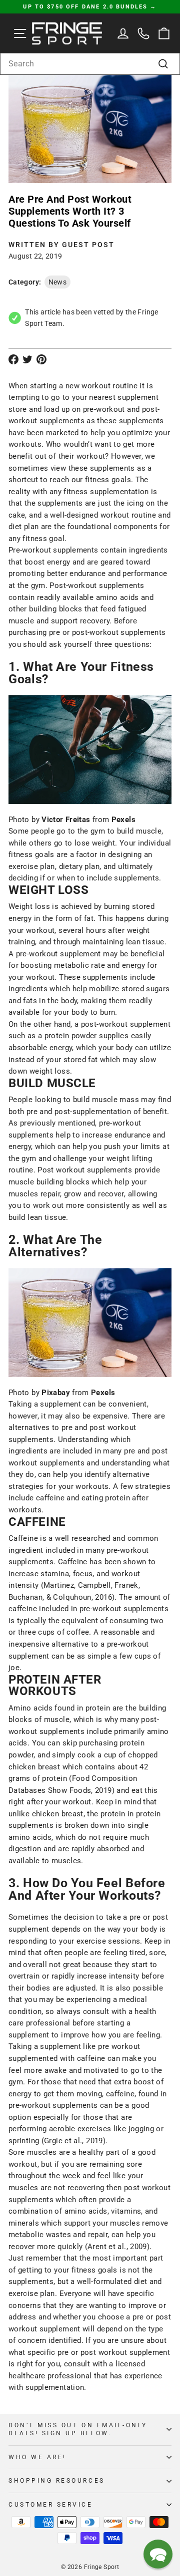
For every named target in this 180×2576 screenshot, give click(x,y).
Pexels (123, 820)
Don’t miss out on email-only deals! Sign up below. (78, 2429)
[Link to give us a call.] (144, 33)
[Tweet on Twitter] (27, 359)
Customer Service (51, 2505)
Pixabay (57, 1393)
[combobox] (90, 64)
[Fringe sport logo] (67, 33)
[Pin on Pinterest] (41, 359)
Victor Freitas (67, 820)
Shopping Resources (57, 2481)
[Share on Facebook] (13, 359)
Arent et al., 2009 (117, 2247)
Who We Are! (37, 2457)
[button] (158, 2554)
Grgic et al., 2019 (73, 2141)
